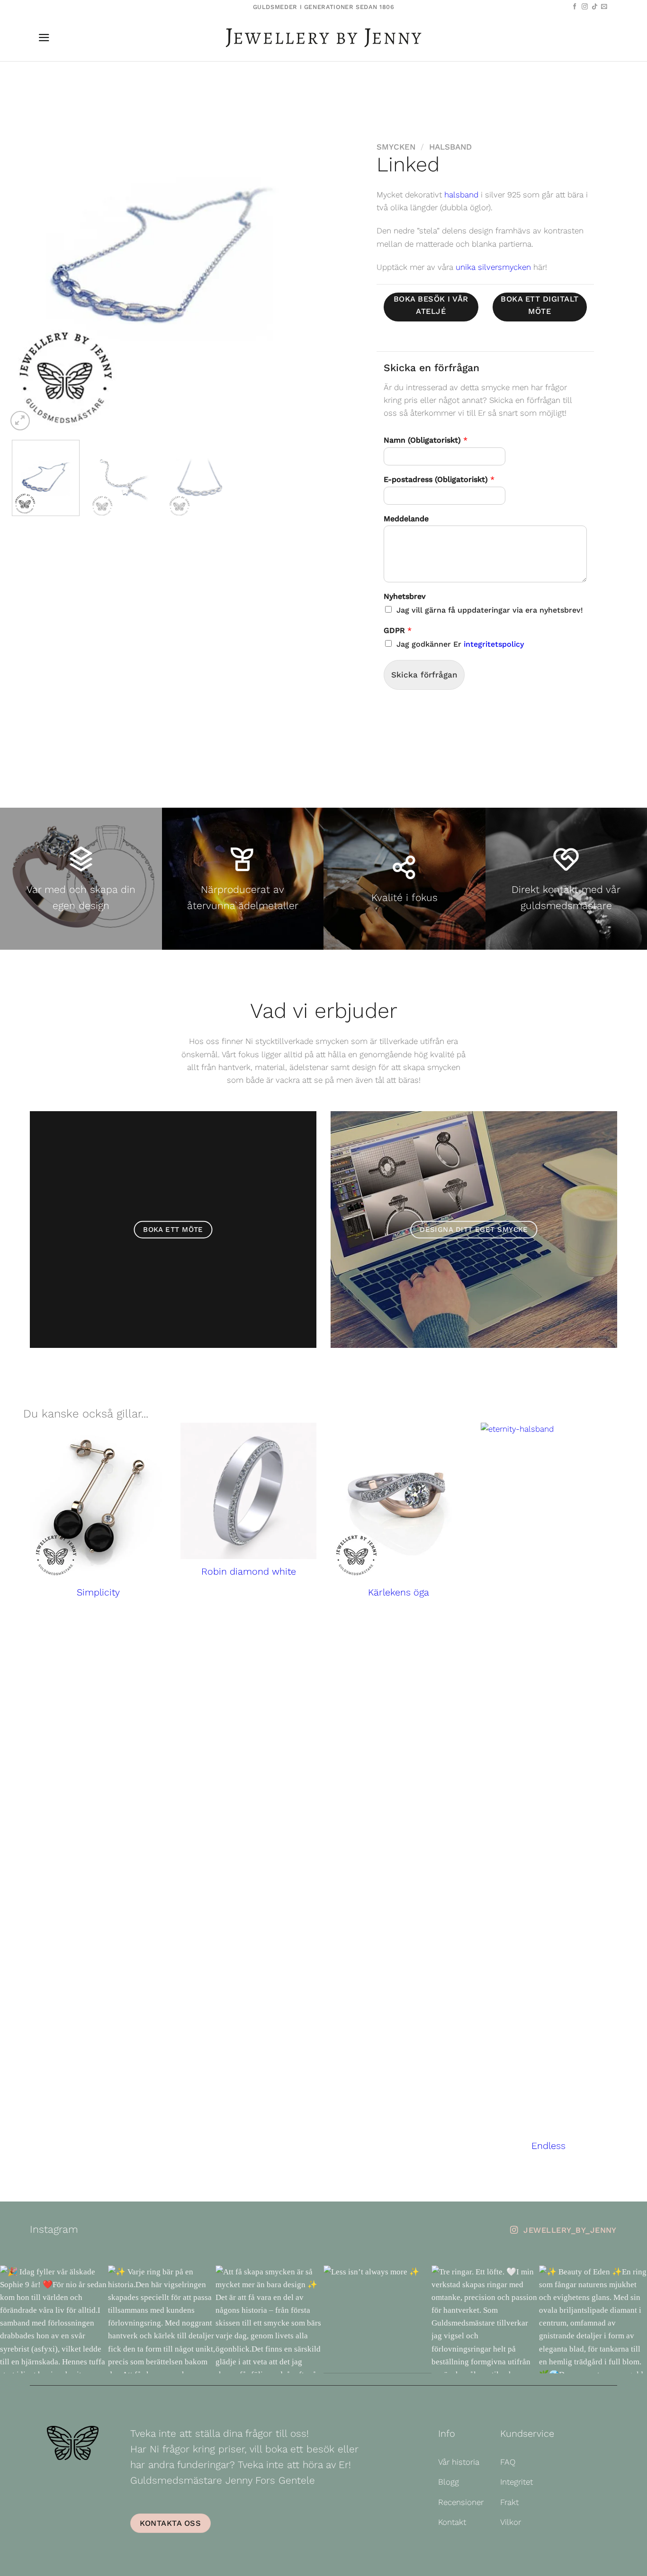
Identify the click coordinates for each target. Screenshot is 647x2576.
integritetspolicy (494, 644)
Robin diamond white (249, 1572)
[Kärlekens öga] (399, 1501)
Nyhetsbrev (405, 596)
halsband (461, 195)
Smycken (396, 147)
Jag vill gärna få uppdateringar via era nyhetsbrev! (490, 610)
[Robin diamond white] (248, 1491)
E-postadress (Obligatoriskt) (439, 479)
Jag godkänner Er (460, 644)
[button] (44, 38)
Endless (548, 2146)
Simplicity (98, 1592)
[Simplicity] (98, 1501)
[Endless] (549, 1778)
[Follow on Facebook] (575, 7)
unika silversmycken (493, 267)
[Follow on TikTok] (595, 7)
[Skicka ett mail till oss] (604, 7)
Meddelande (406, 519)
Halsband (450, 147)
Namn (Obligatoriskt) (426, 440)
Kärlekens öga (399, 1592)
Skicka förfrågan (424, 675)
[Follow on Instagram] (585, 7)
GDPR (398, 630)
